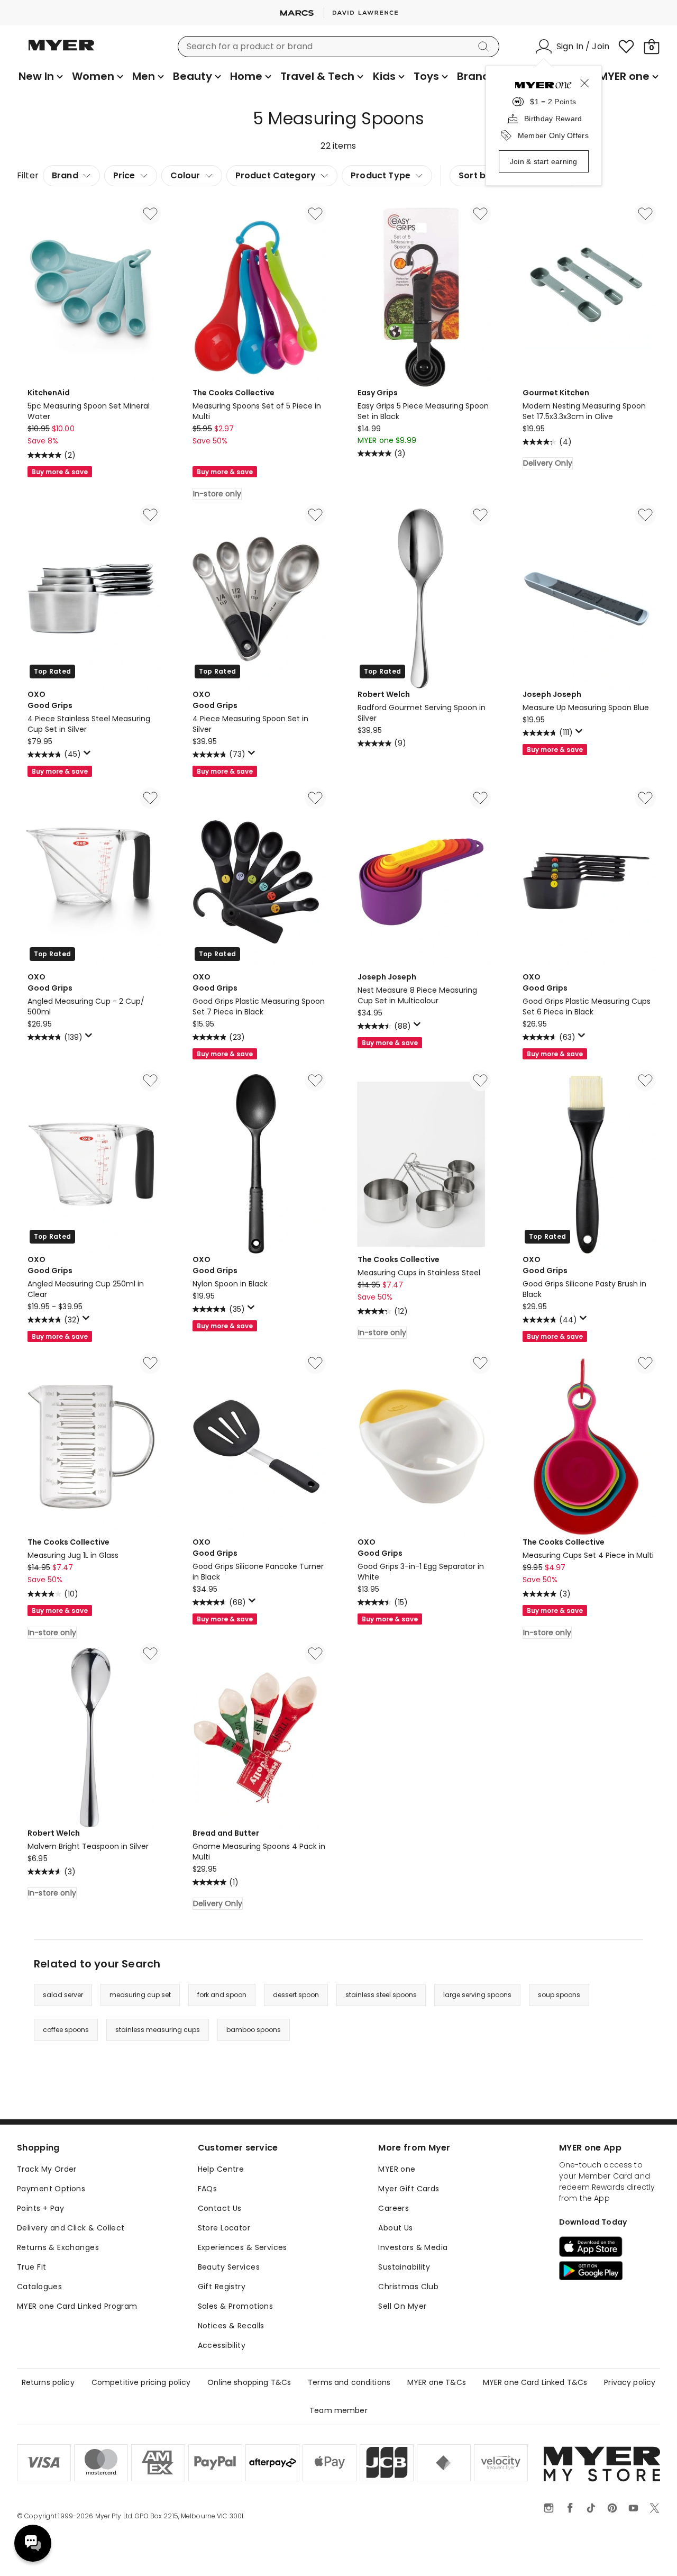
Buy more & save (60, 472)
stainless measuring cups (158, 2030)
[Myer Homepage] (61, 51)
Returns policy (48, 2382)
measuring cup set (140, 1995)
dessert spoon (296, 1995)
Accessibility (222, 2345)
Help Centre (221, 2169)
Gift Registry (222, 2287)
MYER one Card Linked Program (77, 2306)
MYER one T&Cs (437, 2382)
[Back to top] (647, 2551)
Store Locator (224, 2228)
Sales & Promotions (236, 2306)
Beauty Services (229, 2267)
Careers (394, 2208)
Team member (338, 2410)
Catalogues (39, 2287)
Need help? (33, 2543)
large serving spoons (477, 1995)
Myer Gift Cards (409, 2189)
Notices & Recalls (231, 2326)
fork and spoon (222, 1995)
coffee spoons (66, 2030)
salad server (63, 1995)
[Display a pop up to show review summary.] (89, 756)
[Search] (486, 47)
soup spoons (559, 1995)
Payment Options (51, 2189)
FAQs (208, 2189)
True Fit (31, 2267)
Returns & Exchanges (58, 2247)
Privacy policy (630, 2382)
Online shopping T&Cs (249, 2382)
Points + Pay (40, 2208)
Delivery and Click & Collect (71, 2228)
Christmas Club (408, 2287)
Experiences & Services (243, 2247)
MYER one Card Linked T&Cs (535, 2382)
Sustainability (404, 2267)
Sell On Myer (402, 2306)
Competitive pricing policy (141, 2382)
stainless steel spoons (381, 1995)
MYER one (397, 2169)
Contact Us (220, 2208)
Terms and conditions (349, 2382)
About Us (395, 2228)
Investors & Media (413, 2247)
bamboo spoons (254, 2030)
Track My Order (47, 2169)
